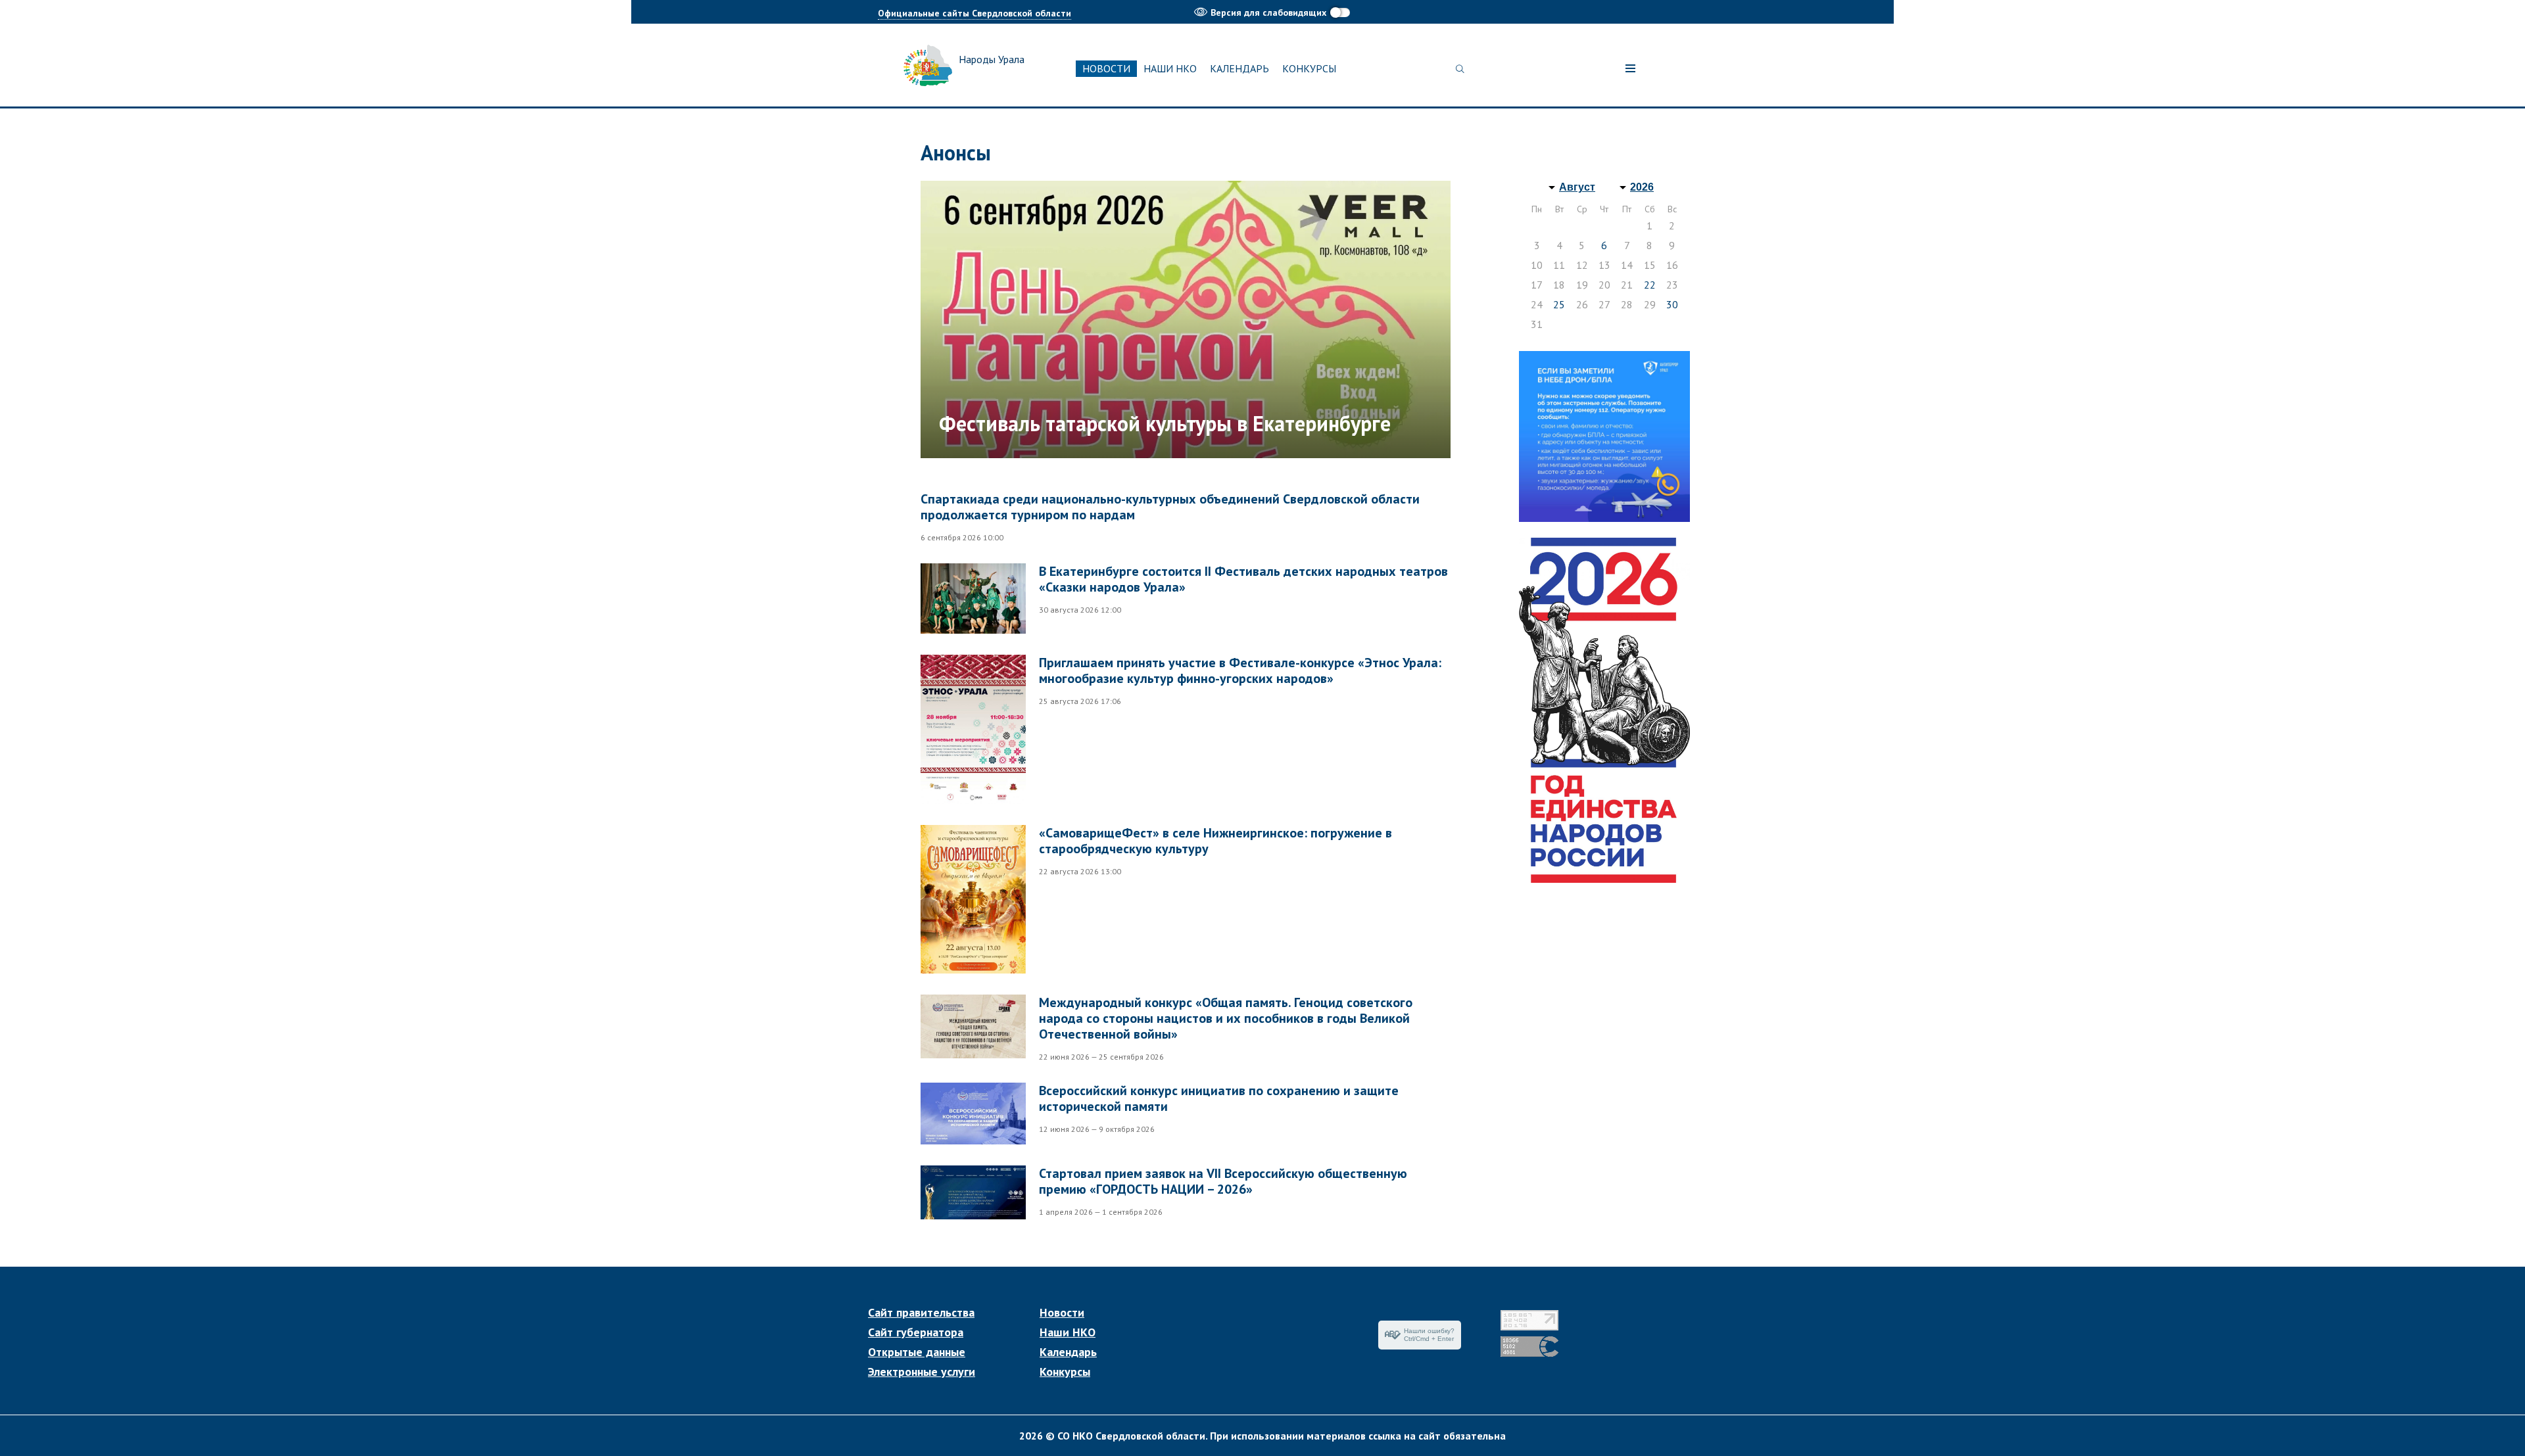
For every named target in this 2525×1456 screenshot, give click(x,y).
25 (1559, 304)
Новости (1106, 68)
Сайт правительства (921, 1313)
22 (1650, 285)
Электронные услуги (922, 1372)
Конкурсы (1309, 68)
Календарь (1239, 68)
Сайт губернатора (916, 1332)
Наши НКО (1170, 68)
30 (1672, 304)
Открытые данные (917, 1352)
